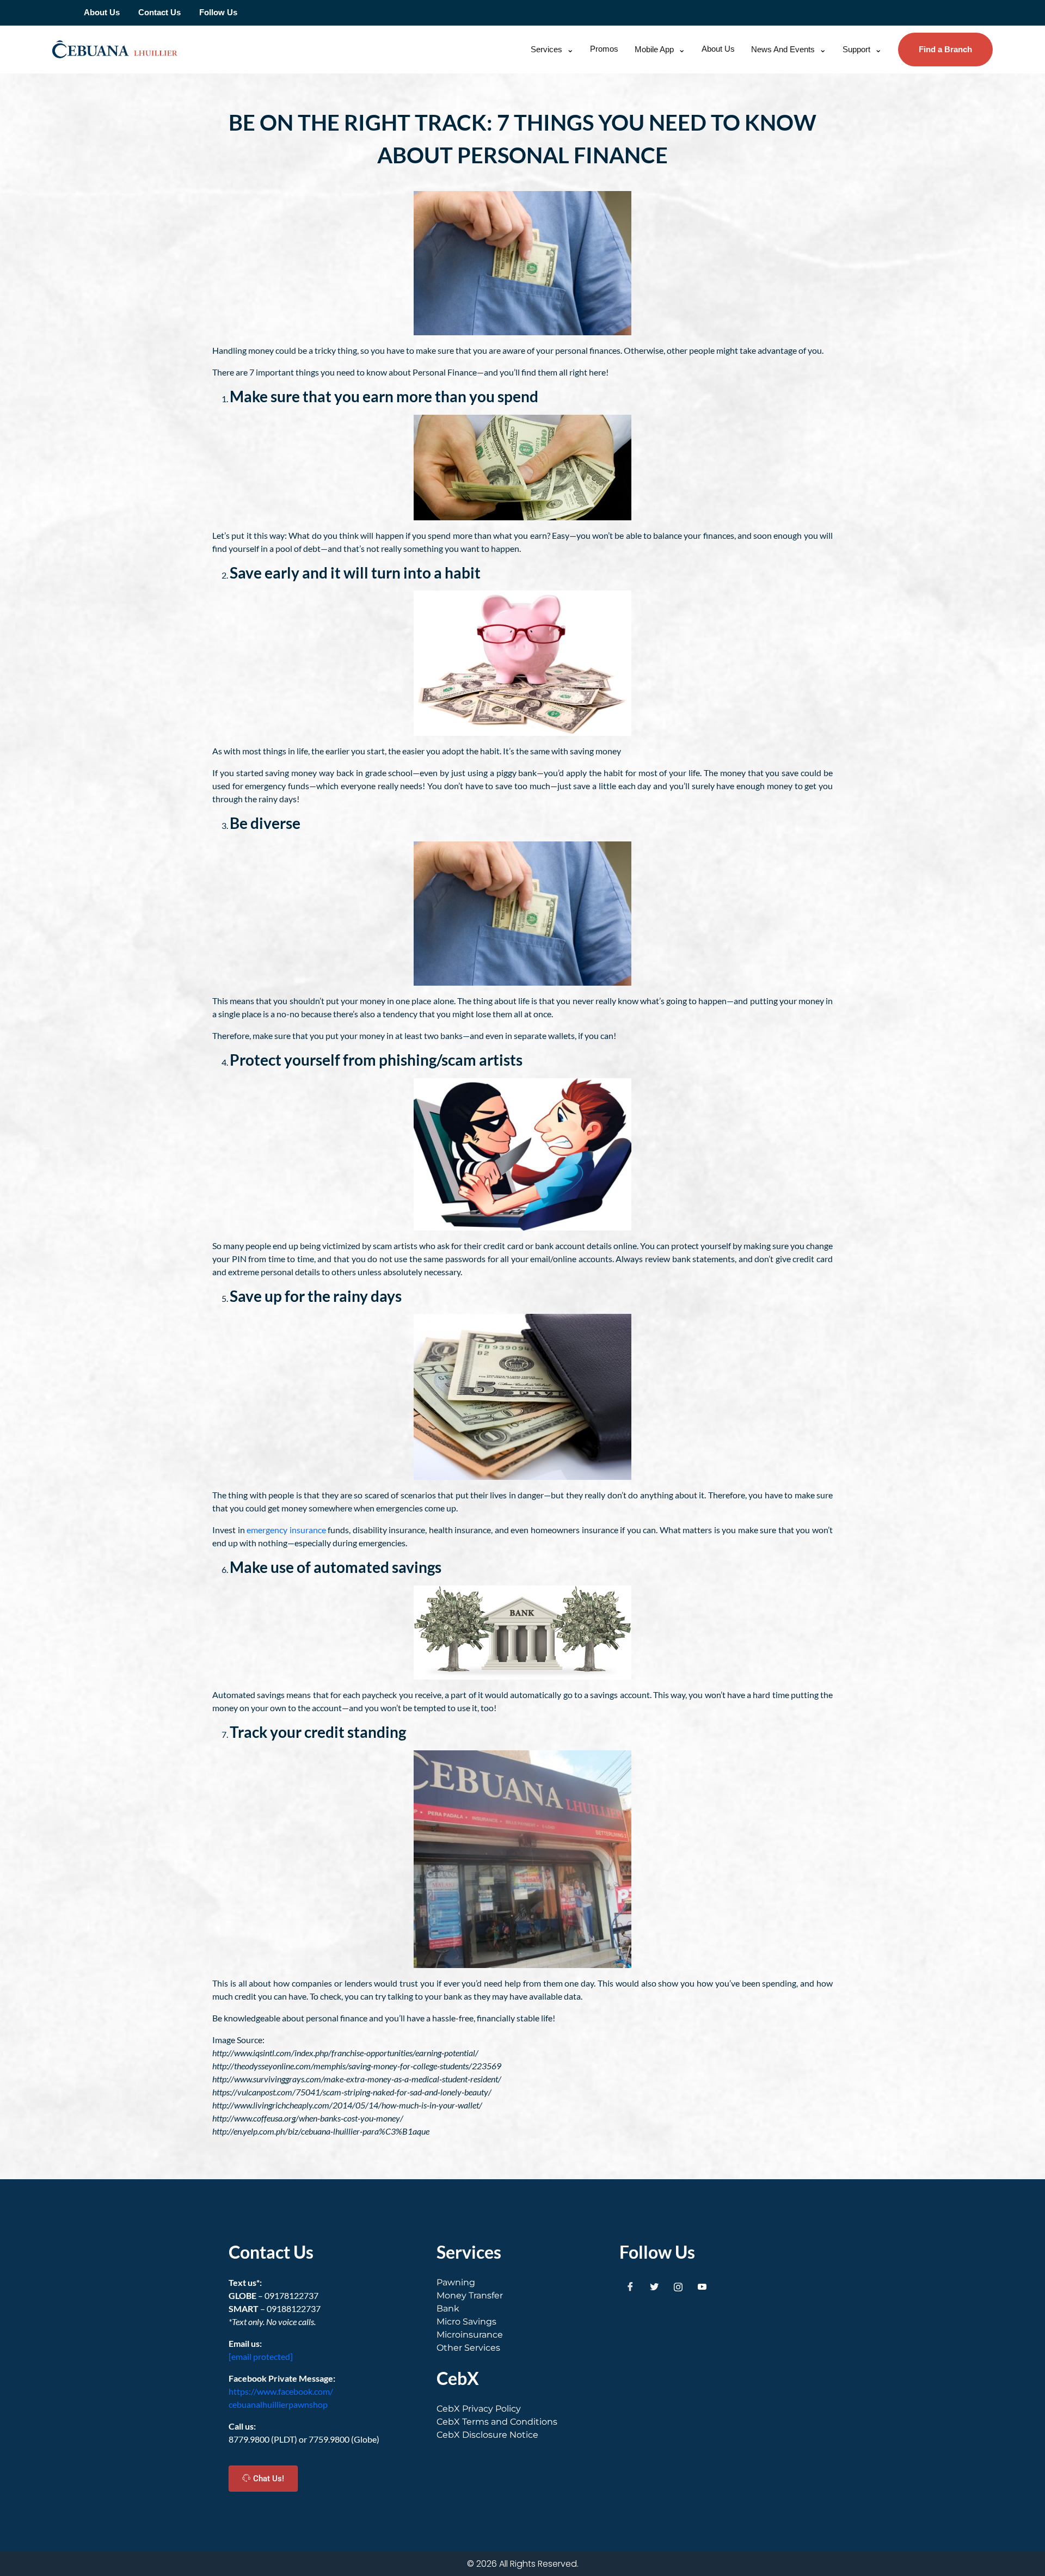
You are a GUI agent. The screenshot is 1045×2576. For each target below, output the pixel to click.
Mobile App (654, 49)
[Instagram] (678, 2287)
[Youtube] (702, 2287)
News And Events (783, 49)
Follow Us (218, 12)
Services (546, 49)
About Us (102, 12)
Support (856, 49)
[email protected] (261, 2356)
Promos (604, 49)
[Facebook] (630, 2287)
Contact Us (159, 12)
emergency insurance (286, 1530)
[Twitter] (654, 2287)
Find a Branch (945, 49)
